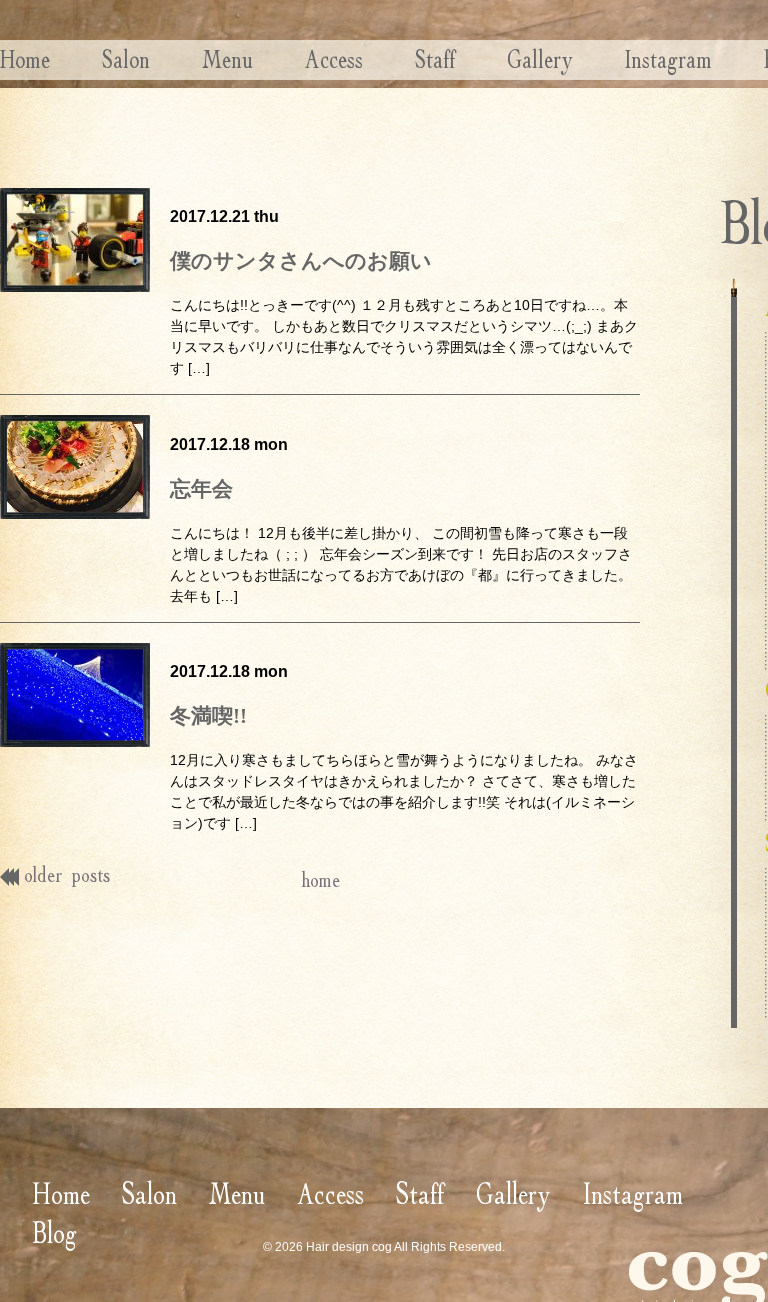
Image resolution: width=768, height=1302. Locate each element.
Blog (54, 1232)
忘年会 (201, 489)
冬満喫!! (208, 716)
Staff (435, 59)
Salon (126, 59)
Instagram (668, 59)
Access (334, 59)
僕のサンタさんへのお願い (301, 261)
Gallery (540, 59)
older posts (67, 874)
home (320, 879)
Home (25, 59)
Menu (227, 59)
